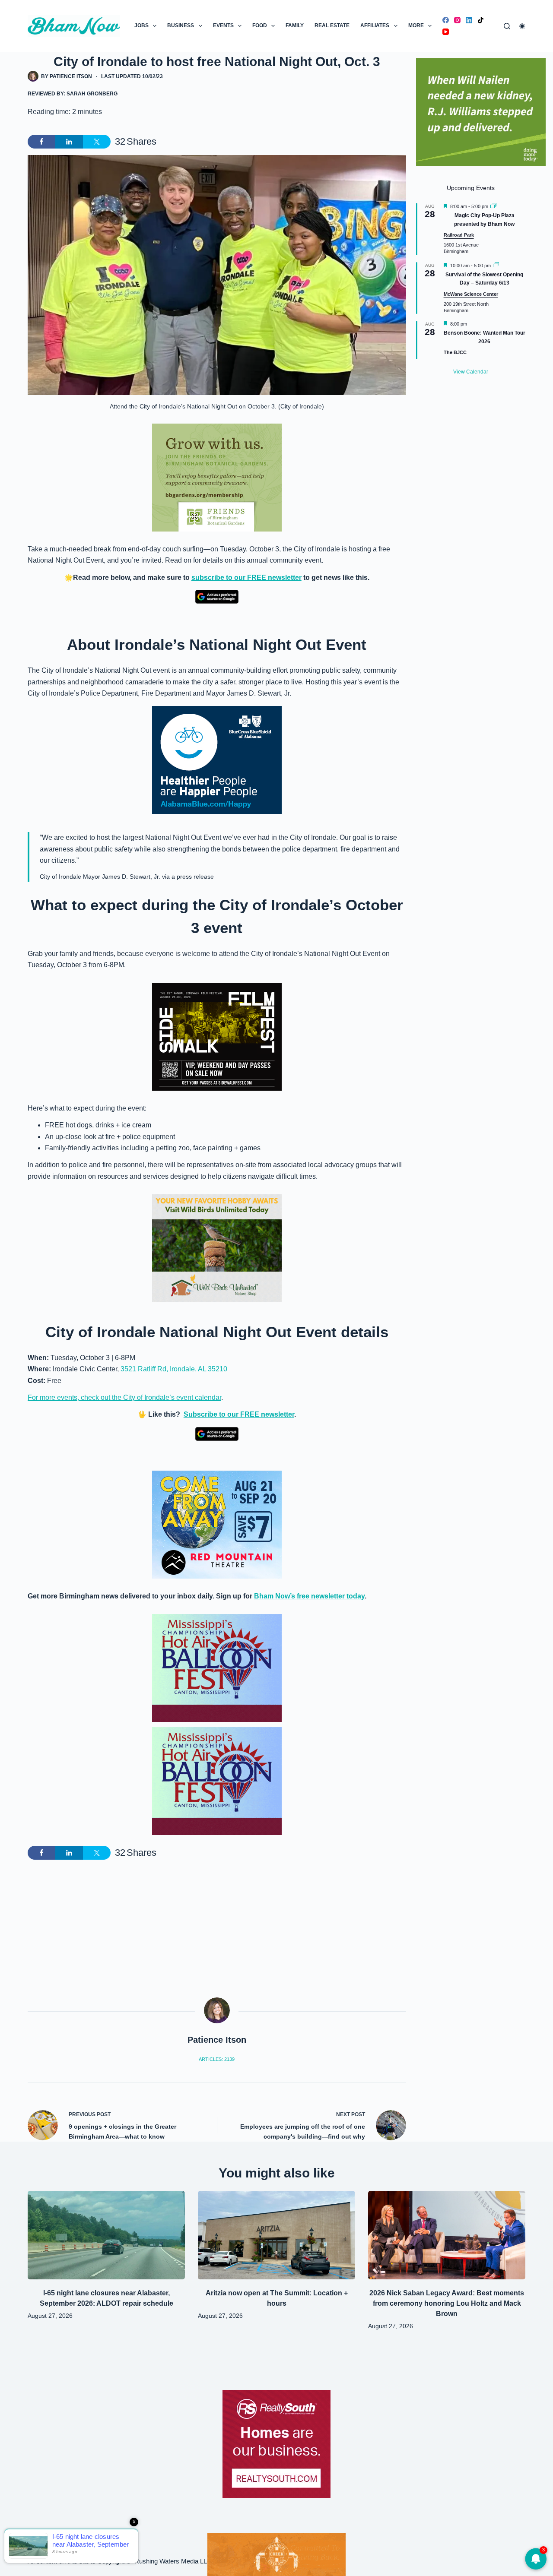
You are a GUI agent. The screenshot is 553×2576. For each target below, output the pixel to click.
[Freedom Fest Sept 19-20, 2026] (276, 2554)
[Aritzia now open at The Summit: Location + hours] (276, 2235)
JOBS (141, 25)
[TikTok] (481, 20)
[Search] (507, 26)
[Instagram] (457, 20)
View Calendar (471, 372)
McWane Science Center (471, 294)
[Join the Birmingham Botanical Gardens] (217, 477)
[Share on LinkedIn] (69, 142)
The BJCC (455, 352)
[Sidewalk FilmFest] (217, 1036)
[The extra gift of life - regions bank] (481, 112)
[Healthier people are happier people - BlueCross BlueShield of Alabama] (217, 760)
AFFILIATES (375, 25)
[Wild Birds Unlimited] (217, 1248)
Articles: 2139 (217, 2059)
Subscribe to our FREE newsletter (239, 1414)
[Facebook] (446, 20)
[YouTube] (446, 32)
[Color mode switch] (522, 26)
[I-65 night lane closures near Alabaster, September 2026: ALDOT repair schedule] (106, 2235)
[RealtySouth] (276, 2444)
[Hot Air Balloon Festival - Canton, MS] (217, 1667)
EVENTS (223, 25)
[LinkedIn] (469, 20)
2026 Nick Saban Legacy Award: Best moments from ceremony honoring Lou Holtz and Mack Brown (447, 2303)
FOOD (260, 25)
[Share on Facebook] (41, 142)
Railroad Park (459, 235)
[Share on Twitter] (97, 142)
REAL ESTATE (332, 25)
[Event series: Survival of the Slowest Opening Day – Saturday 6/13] (496, 266)
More (416, 25)
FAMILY (295, 25)
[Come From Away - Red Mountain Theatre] (217, 1524)
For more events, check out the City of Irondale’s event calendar (124, 1397)
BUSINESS (181, 25)
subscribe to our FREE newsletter (246, 578)
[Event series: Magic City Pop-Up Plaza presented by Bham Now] (493, 206)
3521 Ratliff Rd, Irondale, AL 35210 (174, 1369)
